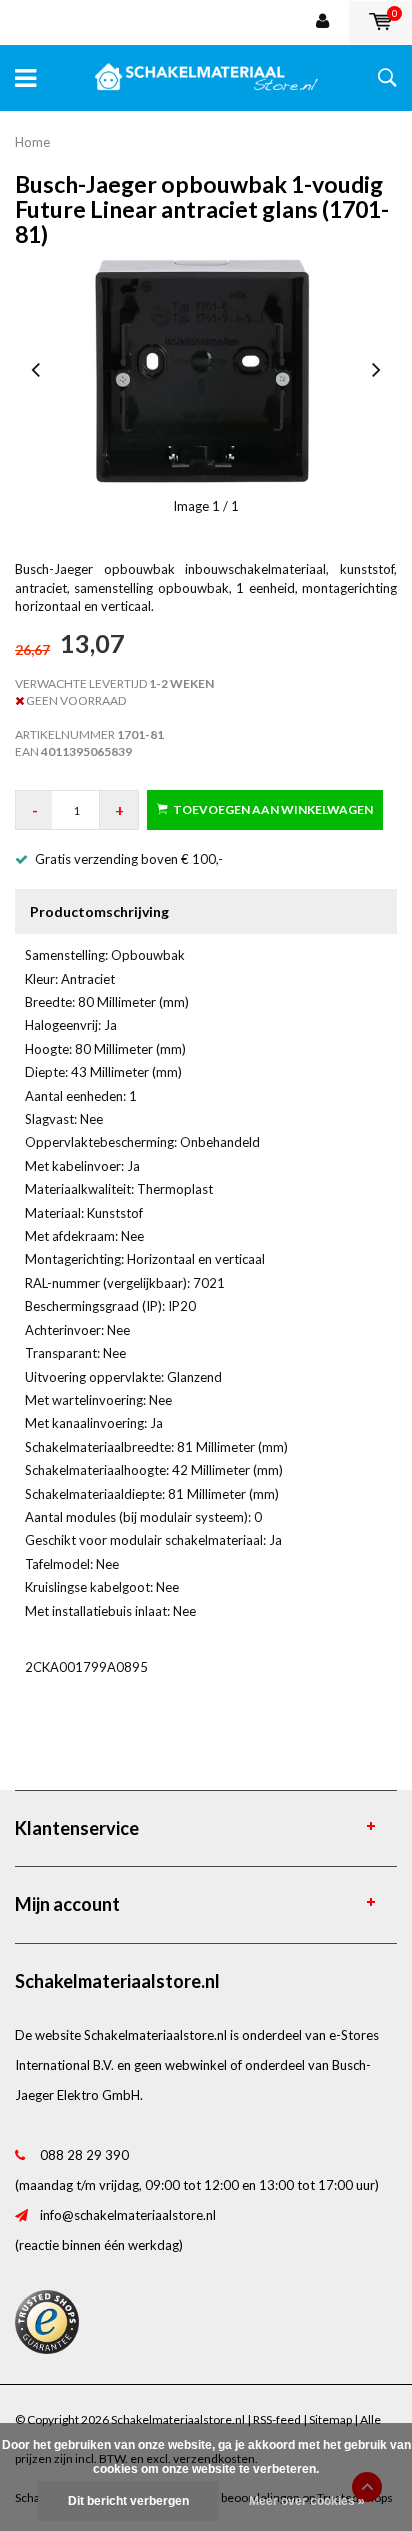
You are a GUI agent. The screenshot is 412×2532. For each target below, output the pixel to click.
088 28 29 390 (84, 2155)
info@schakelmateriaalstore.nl (128, 2215)
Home (32, 142)
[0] (380, 22)
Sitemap (330, 2419)
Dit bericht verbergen (128, 2501)
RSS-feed (277, 2419)
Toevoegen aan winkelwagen (273, 809)
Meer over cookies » (307, 2501)
